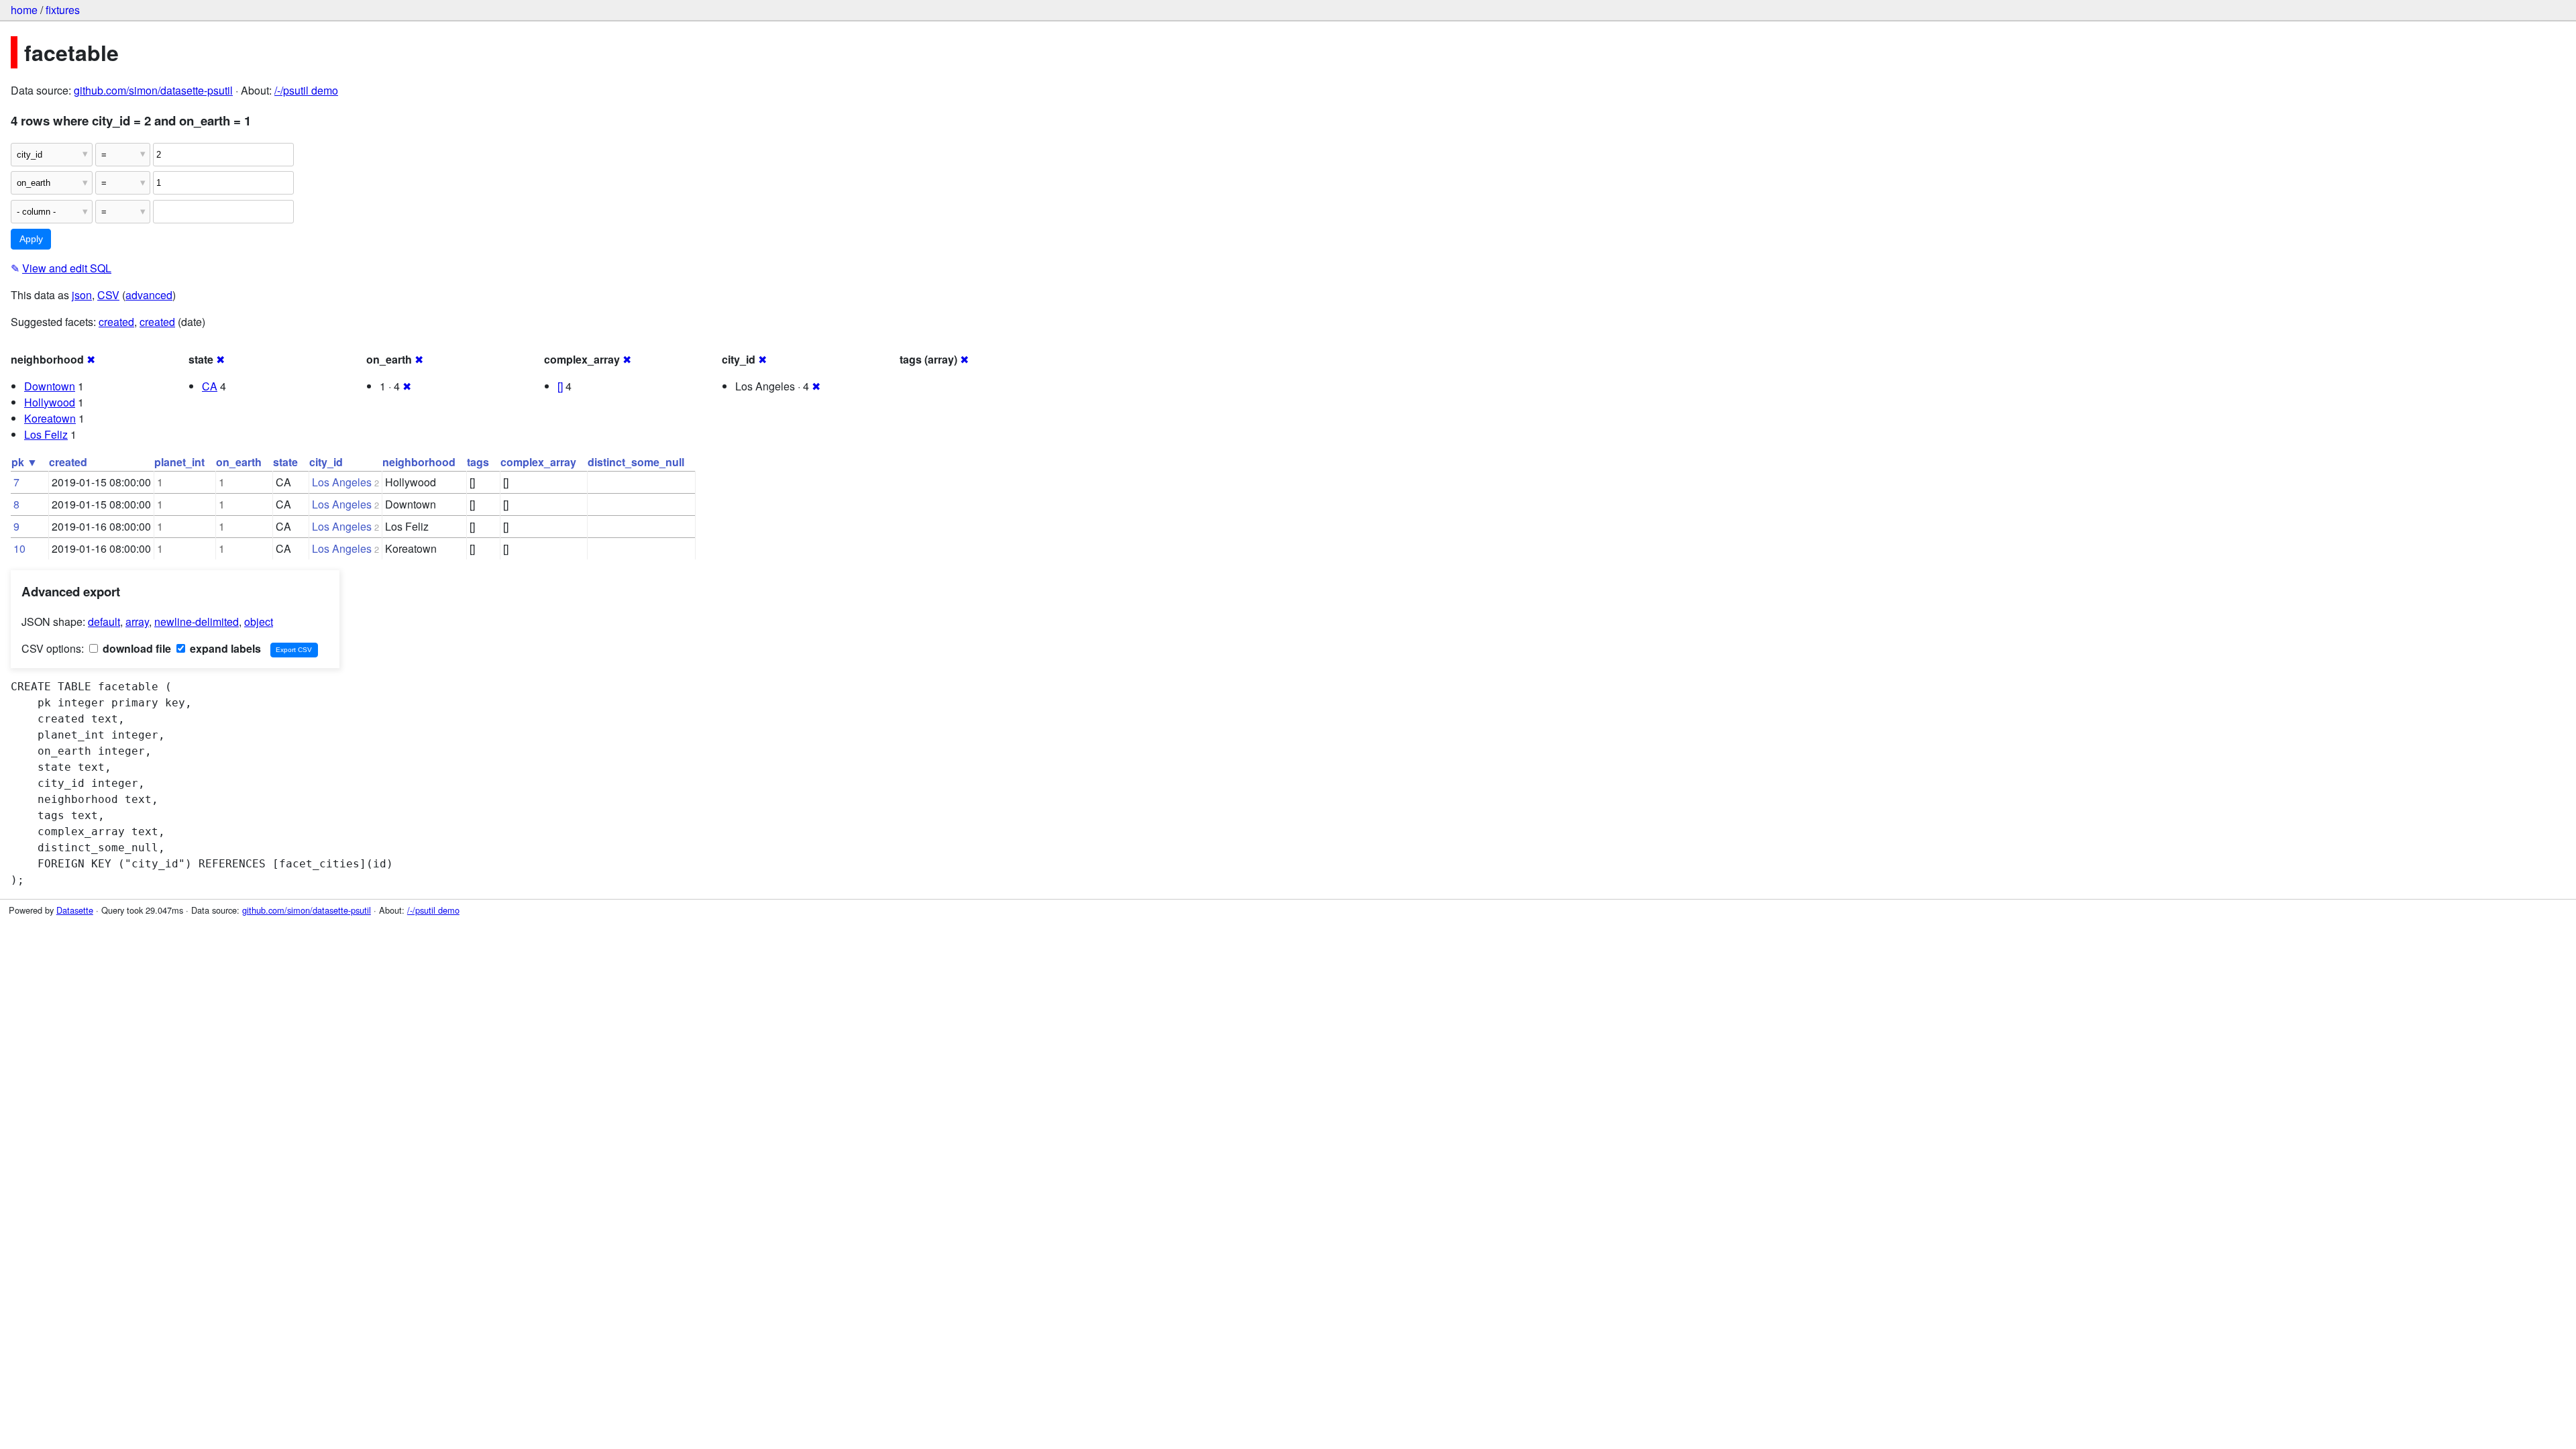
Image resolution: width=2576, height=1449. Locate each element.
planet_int (179, 462)
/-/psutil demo (306, 90)
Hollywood (50, 402)
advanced (149, 295)
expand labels (224, 648)
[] (560, 386)
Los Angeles (342, 482)
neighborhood (419, 462)
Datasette (75, 910)
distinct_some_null (636, 462)
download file (136, 648)
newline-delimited (197, 622)
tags (478, 462)
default (104, 622)
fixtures (63, 10)
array (137, 622)
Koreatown (50, 418)
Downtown (50, 386)
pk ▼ (24, 462)
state (285, 462)
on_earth (239, 462)
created (116, 322)
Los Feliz (46, 434)
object (259, 622)
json (82, 295)
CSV (108, 295)
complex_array (538, 462)
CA (210, 386)
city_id (326, 462)
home (24, 10)
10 (19, 548)
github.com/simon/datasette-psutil (153, 90)
